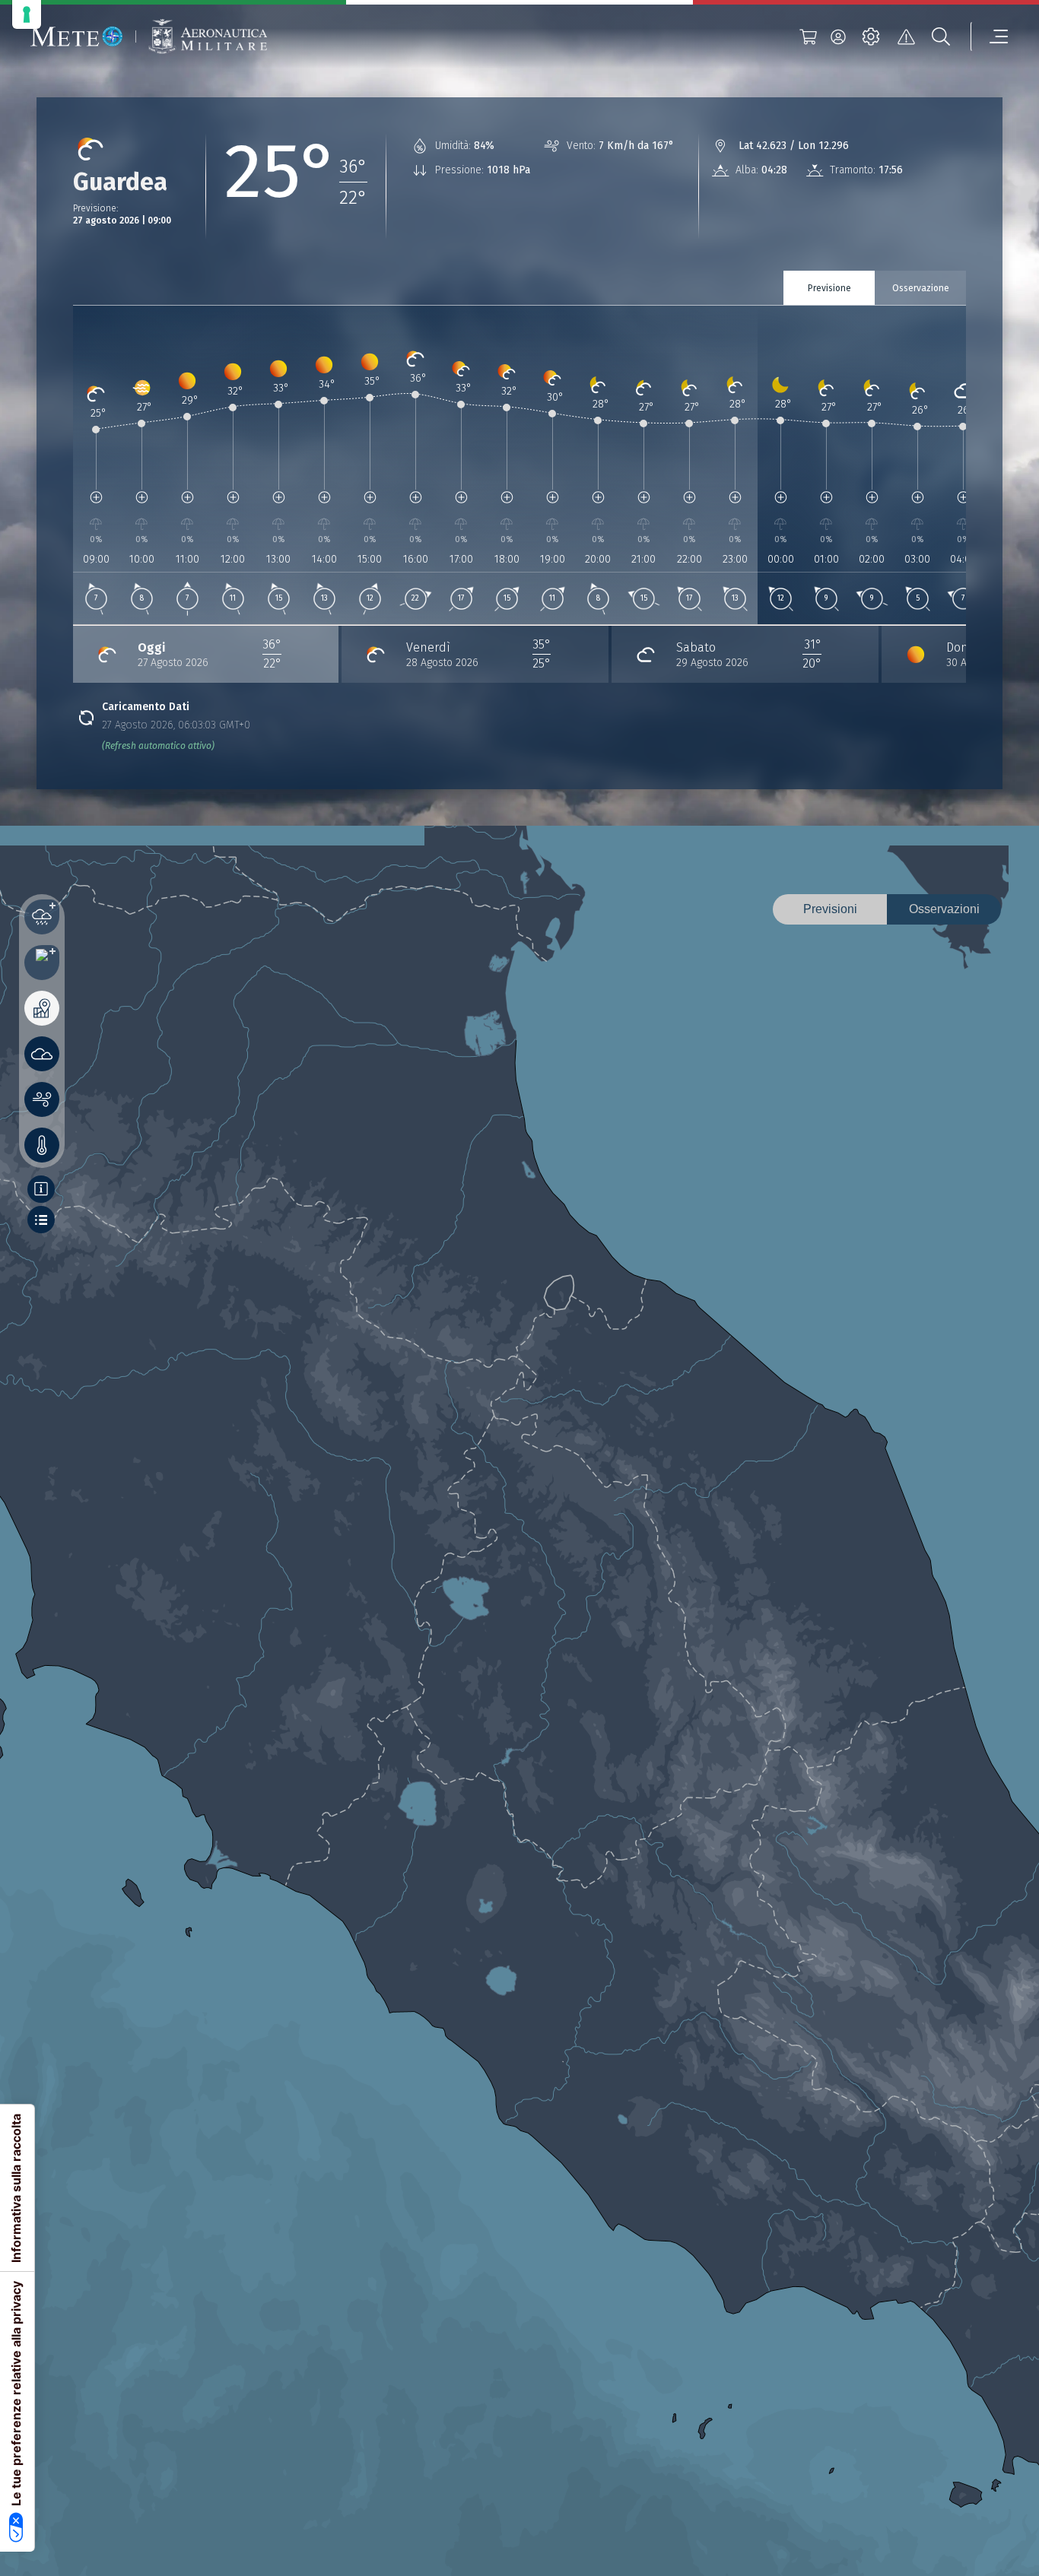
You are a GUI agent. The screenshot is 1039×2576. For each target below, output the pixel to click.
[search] (941, 36)
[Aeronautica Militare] (208, 37)
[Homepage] (77, 36)
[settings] (871, 36)
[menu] (990, 36)
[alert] (906, 36)
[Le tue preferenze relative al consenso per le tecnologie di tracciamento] (27, 14)
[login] (838, 36)
